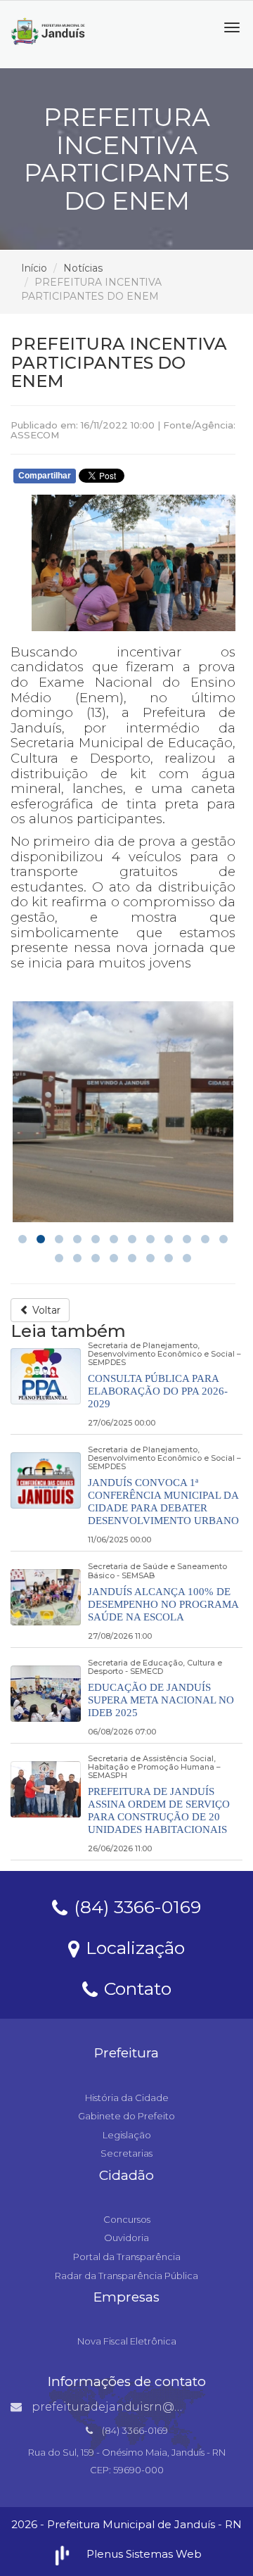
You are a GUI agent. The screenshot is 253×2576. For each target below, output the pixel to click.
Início (34, 268)
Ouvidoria (126, 2238)
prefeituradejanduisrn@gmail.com (133, 2407)
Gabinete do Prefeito (126, 2116)
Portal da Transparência (127, 2257)
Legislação (127, 2135)
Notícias (83, 268)
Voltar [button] (45, 1310)
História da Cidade (127, 2098)
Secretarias (126, 2153)
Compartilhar (45, 476)
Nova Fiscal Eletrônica (127, 2341)
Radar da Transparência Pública (126, 2276)
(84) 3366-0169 (135, 1906)
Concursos (127, 2219)
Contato (135, 1988)
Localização (133, 1947)
